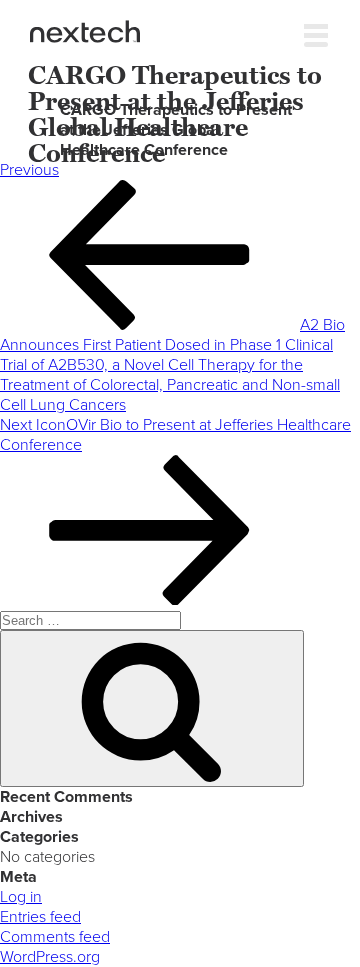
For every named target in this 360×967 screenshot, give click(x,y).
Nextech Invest (85, 31)
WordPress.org (50, 957)
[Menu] (316, 31)
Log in (21, 897)
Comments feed (55, 937)
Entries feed (40, 917)
